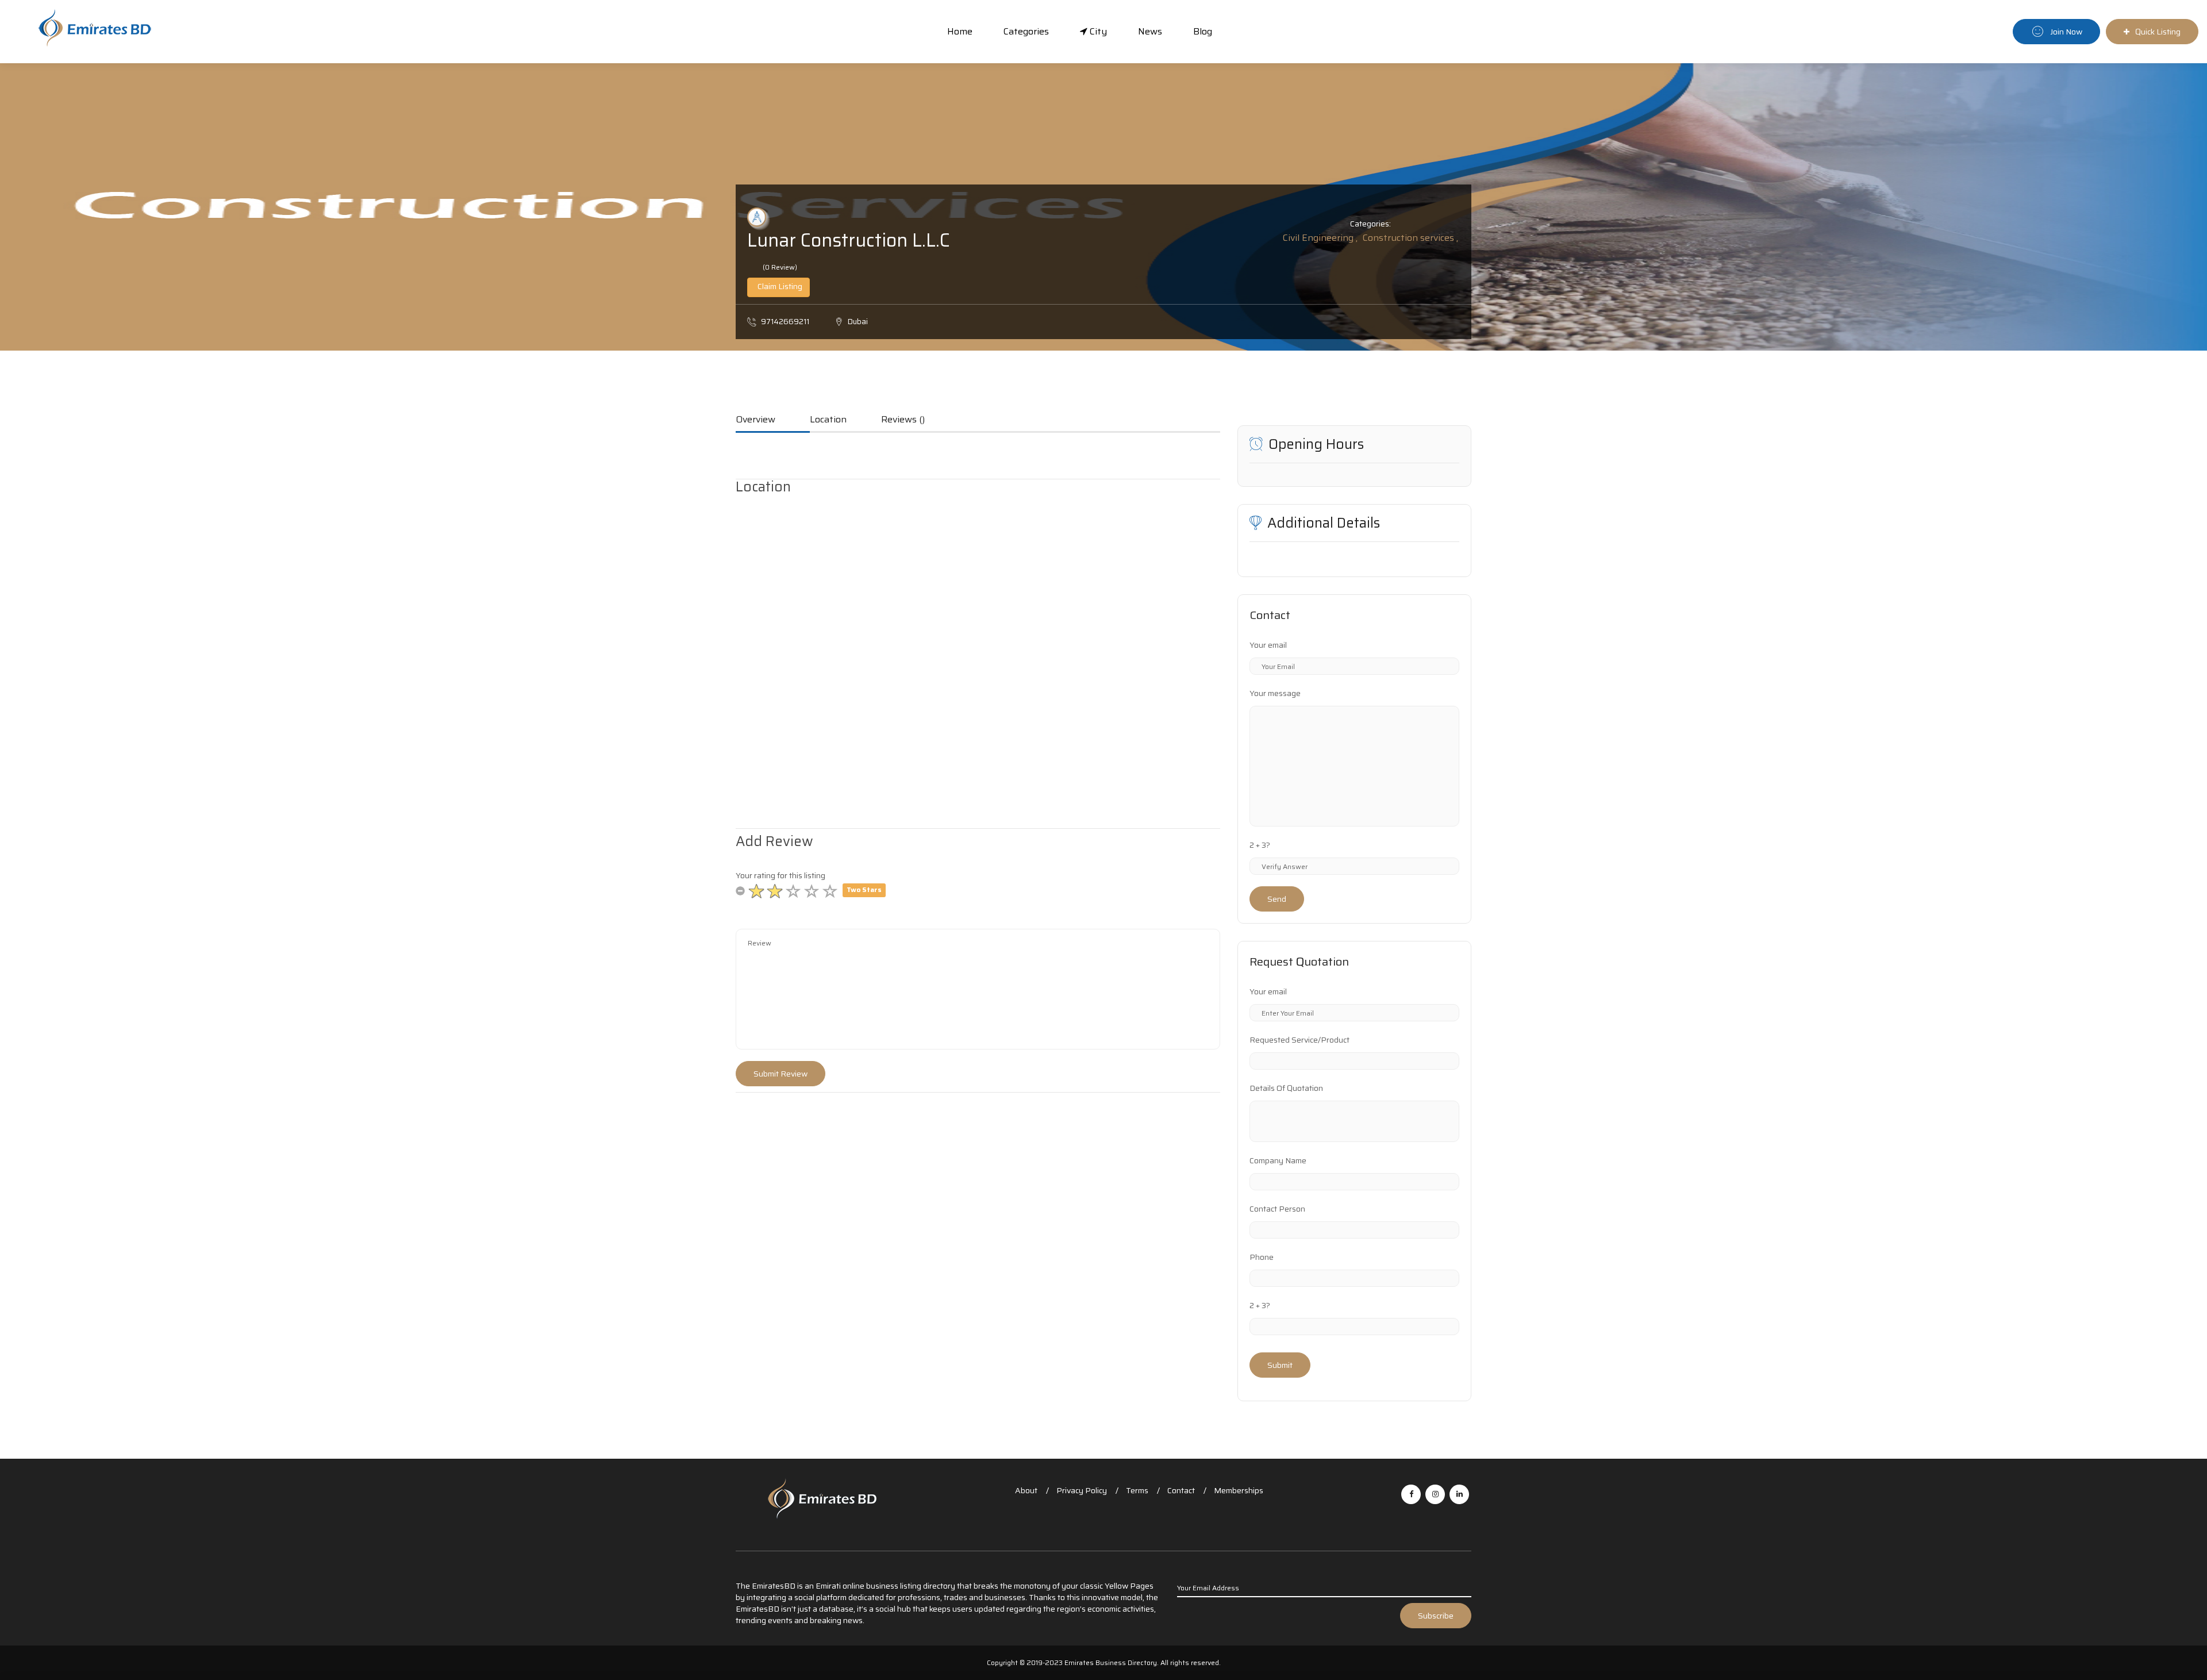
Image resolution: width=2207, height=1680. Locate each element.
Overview (755, 420)
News (1150, 31)
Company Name (1278, 1160)
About (1026, 1490)
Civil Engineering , (1320, 238)
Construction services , (1410, 238)
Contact (1181, 1490)
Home (960, 31)
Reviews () (903, 420)
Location (828, 420)
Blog (1203, 31)
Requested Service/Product (1299, 1040)
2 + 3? (1260, 845)
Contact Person (1277, 1209)
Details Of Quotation (1286, 1088)
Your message (1275, 693)
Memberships (1239, 1490)
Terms (1137, 1490)
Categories (1026, 31)
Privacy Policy (1082, 1490)
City (1097, 31)
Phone (1262, 1257)
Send (1277, 899)
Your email (1268, 645)
